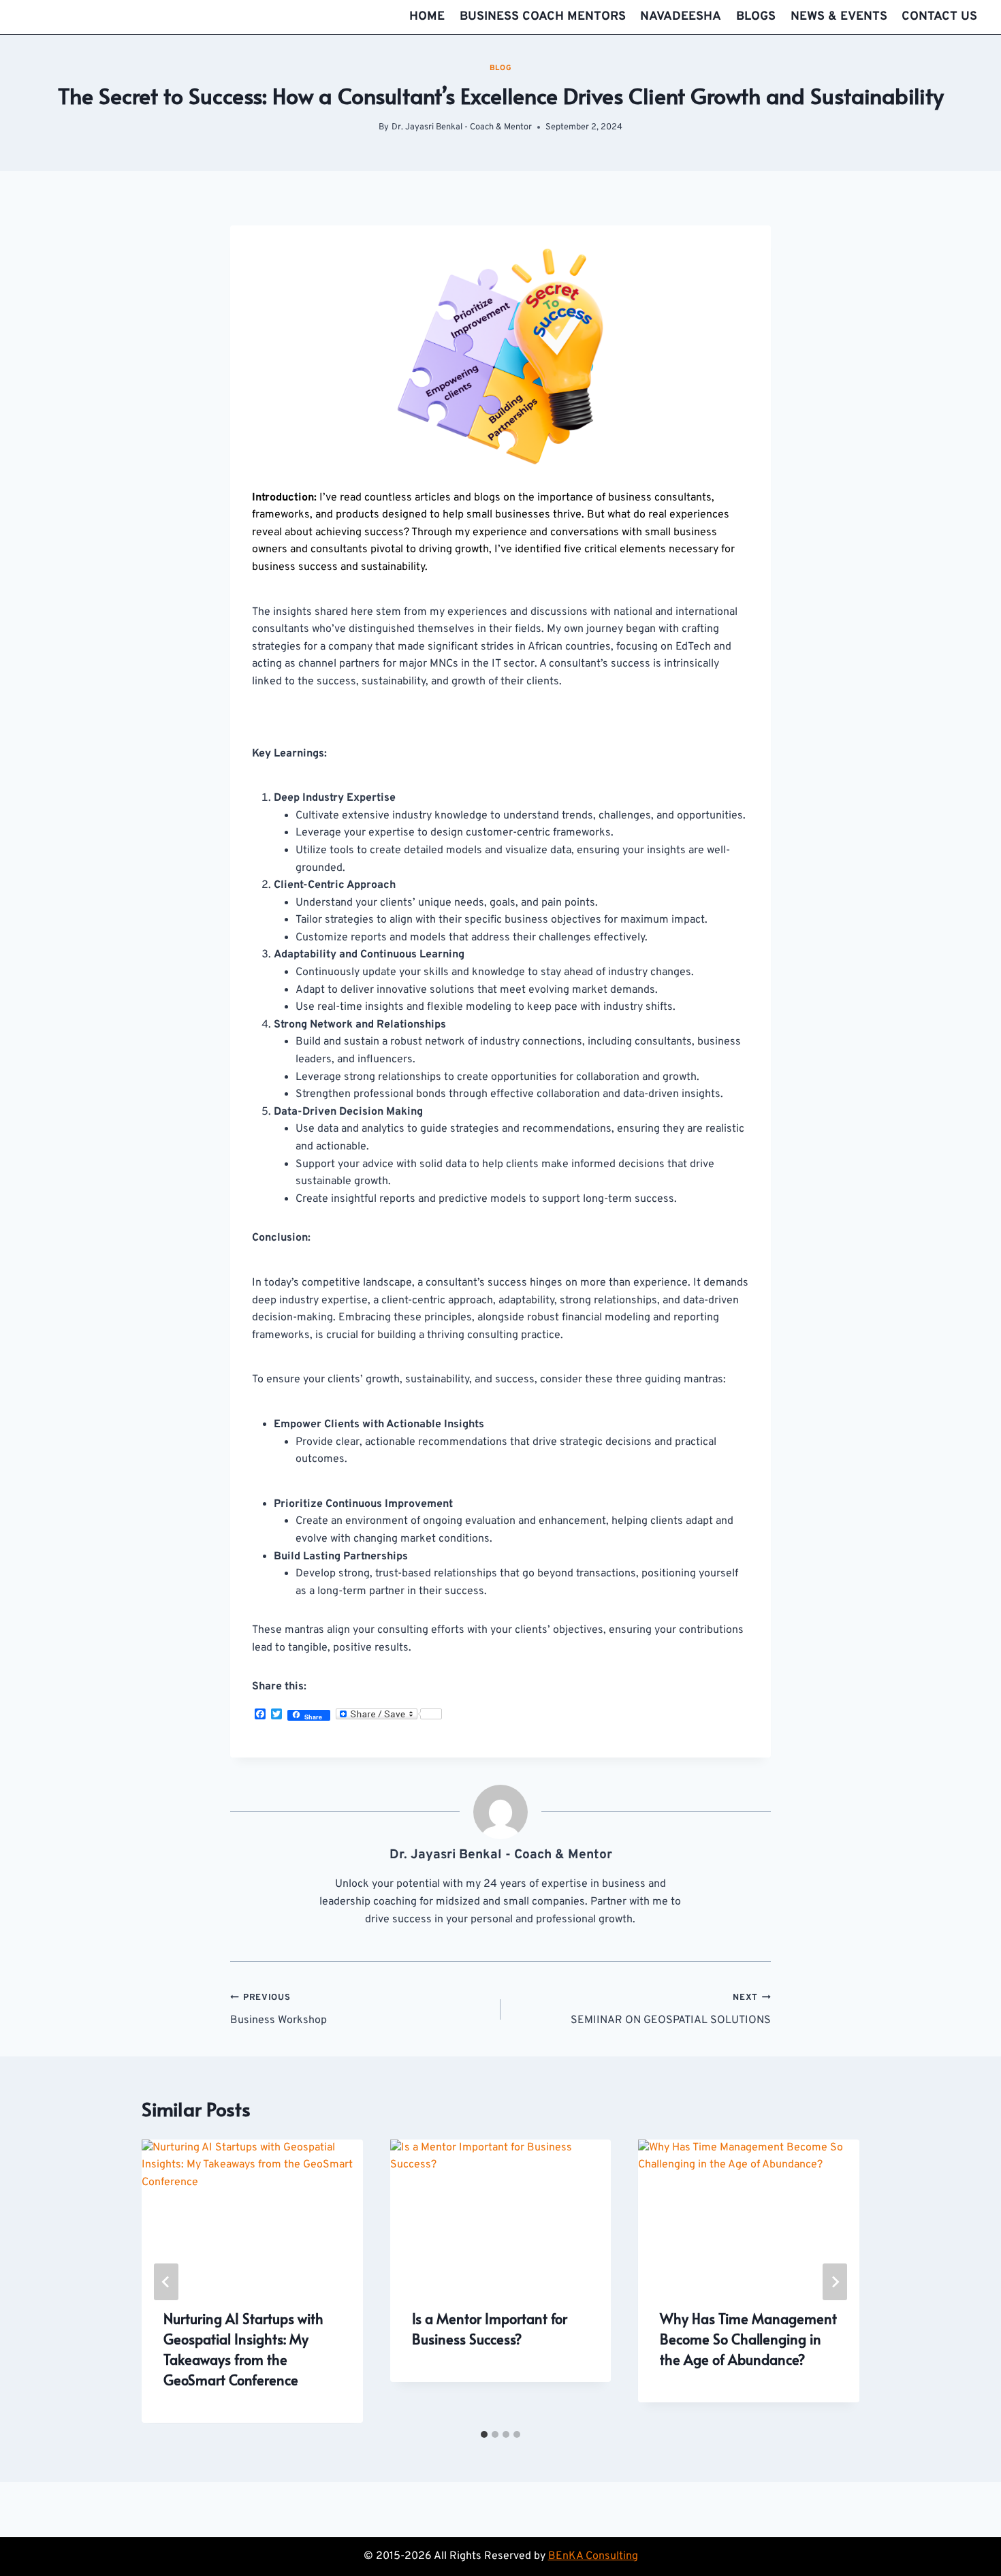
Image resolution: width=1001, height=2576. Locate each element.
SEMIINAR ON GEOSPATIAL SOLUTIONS (671, 2010)
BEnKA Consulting (593, 2556)
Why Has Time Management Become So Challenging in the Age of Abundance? (748, 2340)
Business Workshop (279, 2010)
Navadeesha (681, 17)
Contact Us (939, 17)
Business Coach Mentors (543, 17)
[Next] (835, 2282)
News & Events (839, 17)
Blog (500, 68)
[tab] (484, 2434)
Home (427, 17)
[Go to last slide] (166, 2282)
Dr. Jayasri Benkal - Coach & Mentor (462, 127)
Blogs (756, 17)
